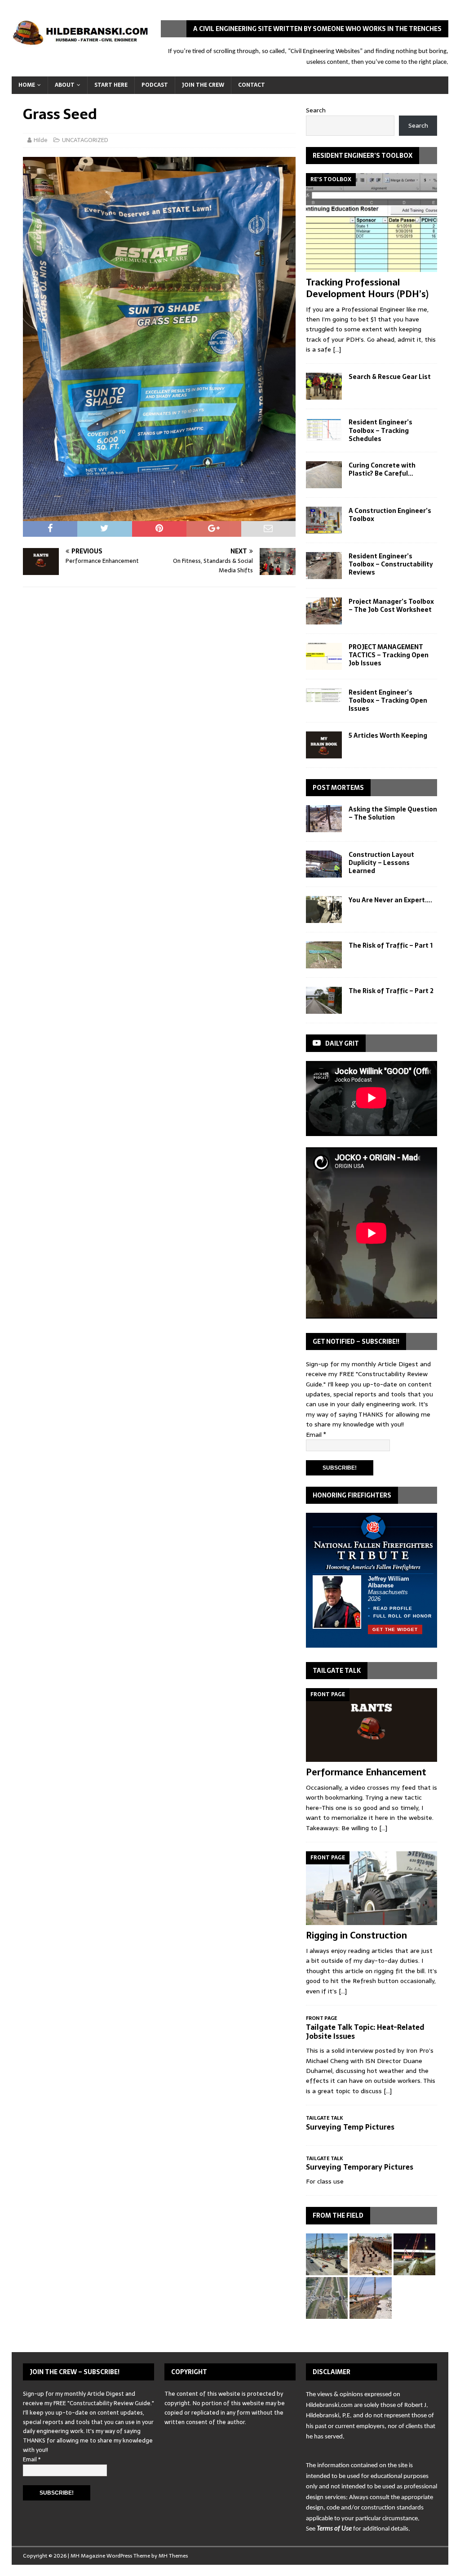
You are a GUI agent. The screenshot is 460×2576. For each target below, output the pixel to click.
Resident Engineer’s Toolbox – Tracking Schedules (380, 430)
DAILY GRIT (342, 1043)
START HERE (111, 85)
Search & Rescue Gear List (390, 377)
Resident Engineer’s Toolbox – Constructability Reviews (391, 564)
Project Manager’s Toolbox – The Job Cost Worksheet (391, 606)
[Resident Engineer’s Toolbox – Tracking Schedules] (324, 430)
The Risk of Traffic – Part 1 (391, 945)
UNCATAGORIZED (85, 140)
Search (316, 110)
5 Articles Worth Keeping (388, 735)
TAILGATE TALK (337, 1671)
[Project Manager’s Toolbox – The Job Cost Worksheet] (324, 611)
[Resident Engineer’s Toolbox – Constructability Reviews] (324, 566)
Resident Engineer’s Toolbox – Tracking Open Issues (388, 700)
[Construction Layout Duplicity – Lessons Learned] (324, 864)
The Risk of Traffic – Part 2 (391, 991)
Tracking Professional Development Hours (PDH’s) (367, 288)
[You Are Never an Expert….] (324, 909)
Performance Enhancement (366, 1772)
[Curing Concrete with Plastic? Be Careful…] (324, 475)
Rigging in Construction (356, 1935)
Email (316, 1435)
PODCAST (155, 85)
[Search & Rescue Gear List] (324, 386)
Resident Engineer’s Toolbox (363, 156)
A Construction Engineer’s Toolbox (390, 515)
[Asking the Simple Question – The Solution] (324, 819)
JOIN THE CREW (203, 85)
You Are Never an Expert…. (390, 900)
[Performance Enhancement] (372, 1725)
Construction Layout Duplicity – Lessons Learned (381, 863)
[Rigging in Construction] (372, 1888)
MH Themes (173, 2556)
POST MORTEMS (338, 788)
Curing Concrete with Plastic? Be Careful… (382, 469)
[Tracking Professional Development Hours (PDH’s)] (372, 223)
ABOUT (65, 85)
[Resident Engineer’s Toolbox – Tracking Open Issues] (324, 695)
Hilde (41, 140)
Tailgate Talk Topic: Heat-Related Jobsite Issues (365, 2032)
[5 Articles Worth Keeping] (324, 745)
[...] (337, 349)
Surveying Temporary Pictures (360, 2167)
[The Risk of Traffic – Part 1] (324, 955)
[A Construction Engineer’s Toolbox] (324, 520)
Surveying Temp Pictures (350, 2127)
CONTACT (252, 85)
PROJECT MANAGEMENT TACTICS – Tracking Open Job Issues (389, 655)
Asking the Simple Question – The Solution (393, 813)
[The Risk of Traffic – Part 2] (324, 1000)
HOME (27, 85)
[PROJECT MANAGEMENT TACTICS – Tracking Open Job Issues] (324, 656)
